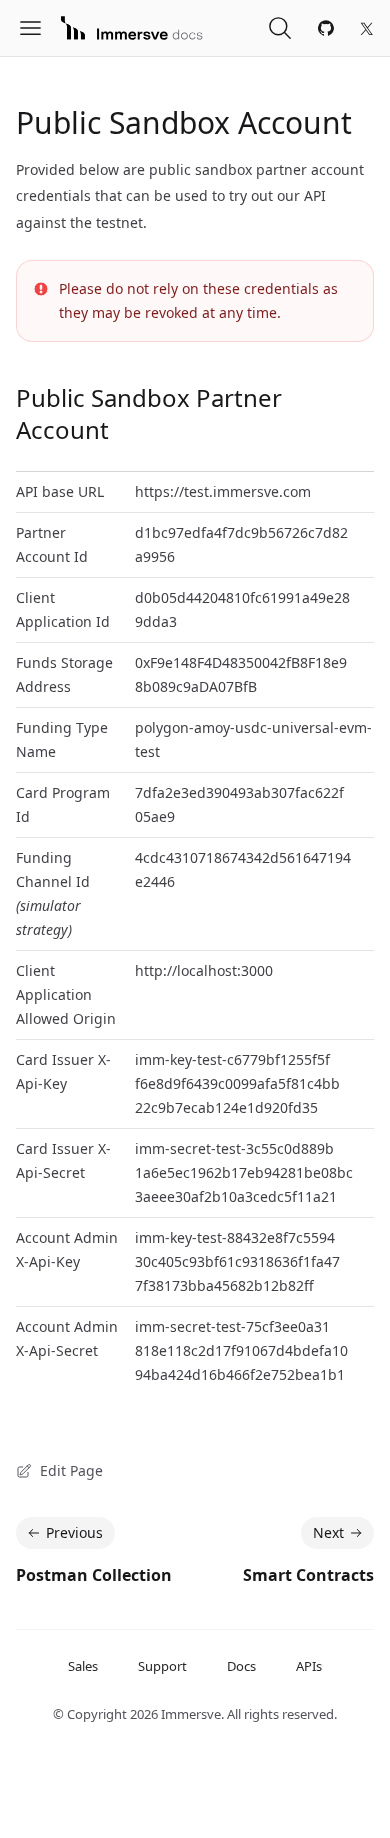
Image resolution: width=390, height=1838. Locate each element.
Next (328, 1532)
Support (162, 1666)
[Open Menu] (38, 28)
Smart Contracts (308, 1575)
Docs (241, 1666)
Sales (83, 1666)
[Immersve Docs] (132, 28)
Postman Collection (94, 1575)
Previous (74, 1532)
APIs (309, 1666)
